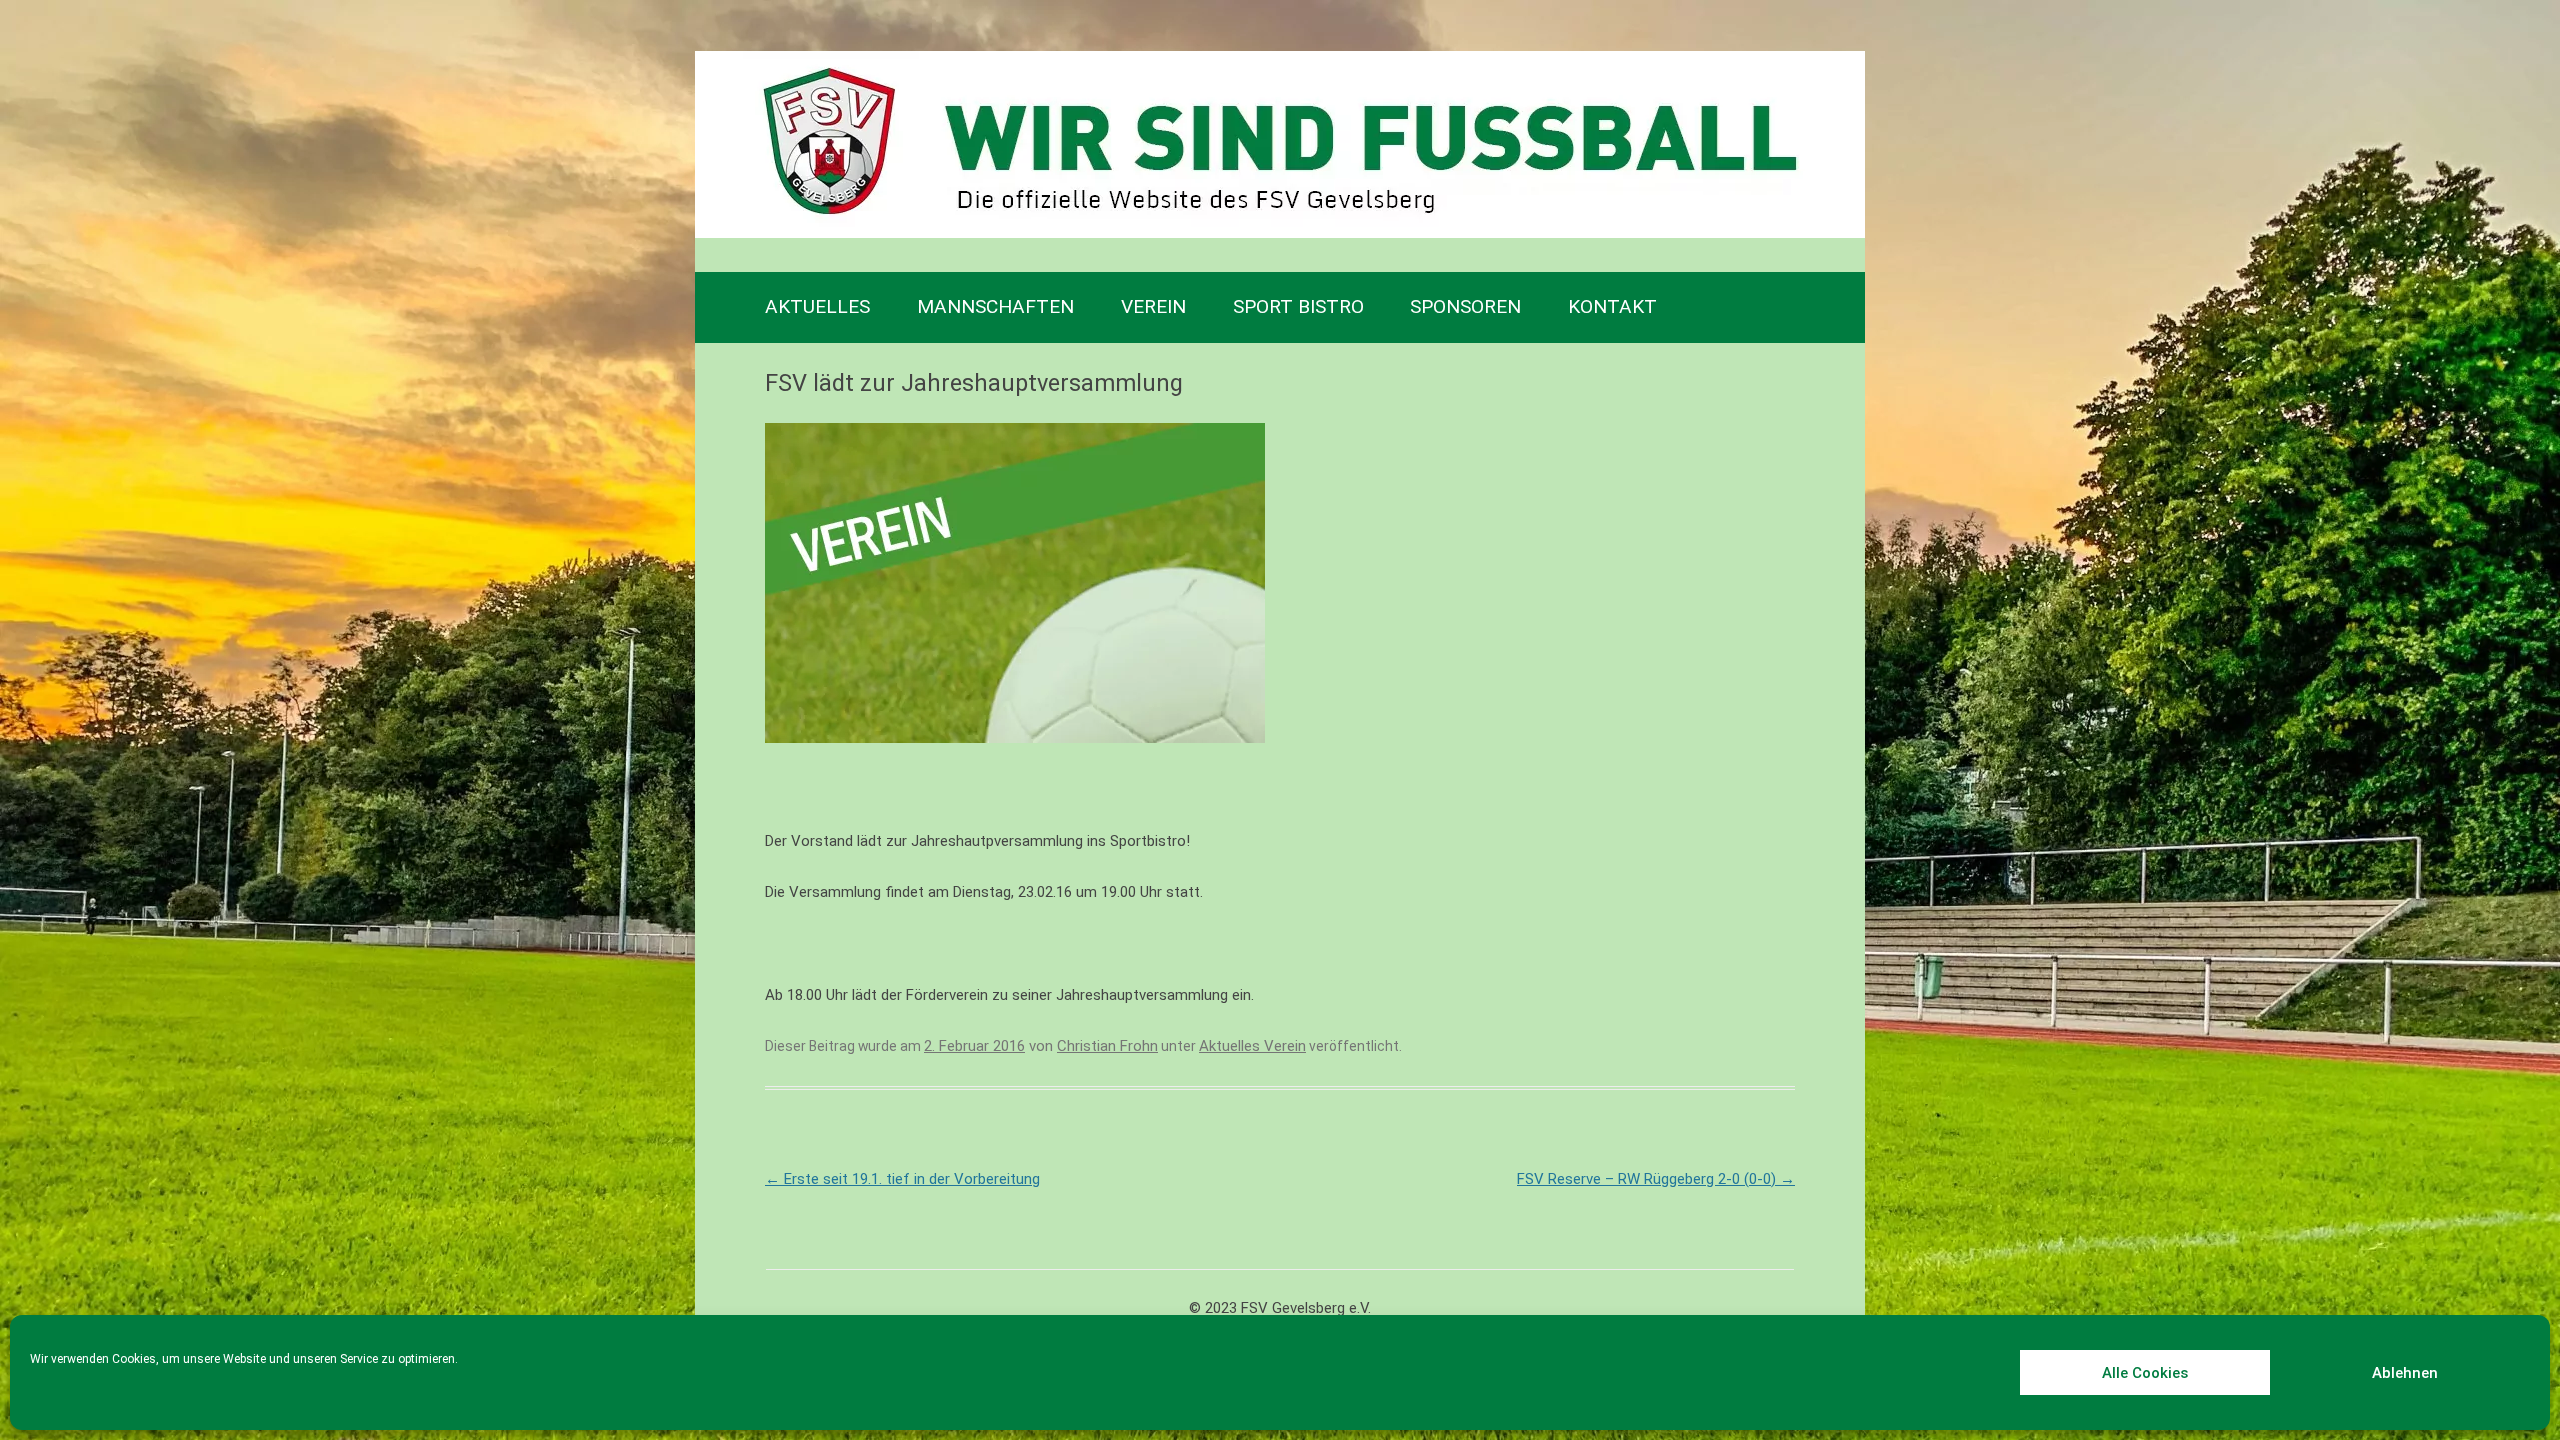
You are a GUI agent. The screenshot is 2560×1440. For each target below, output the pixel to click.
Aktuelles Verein (1252, 1046)
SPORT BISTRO (1298, 306)
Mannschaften (995, 306)
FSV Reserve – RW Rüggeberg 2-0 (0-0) (1656, 1179)
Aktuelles (817, 306)
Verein (1153, 306)
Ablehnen (2405, 1373)
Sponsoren (1465, 306)
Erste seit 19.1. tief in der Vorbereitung (902, 1179)
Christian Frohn (1107, 1046)
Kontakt (1612, 306)
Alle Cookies (2145, 1373)
